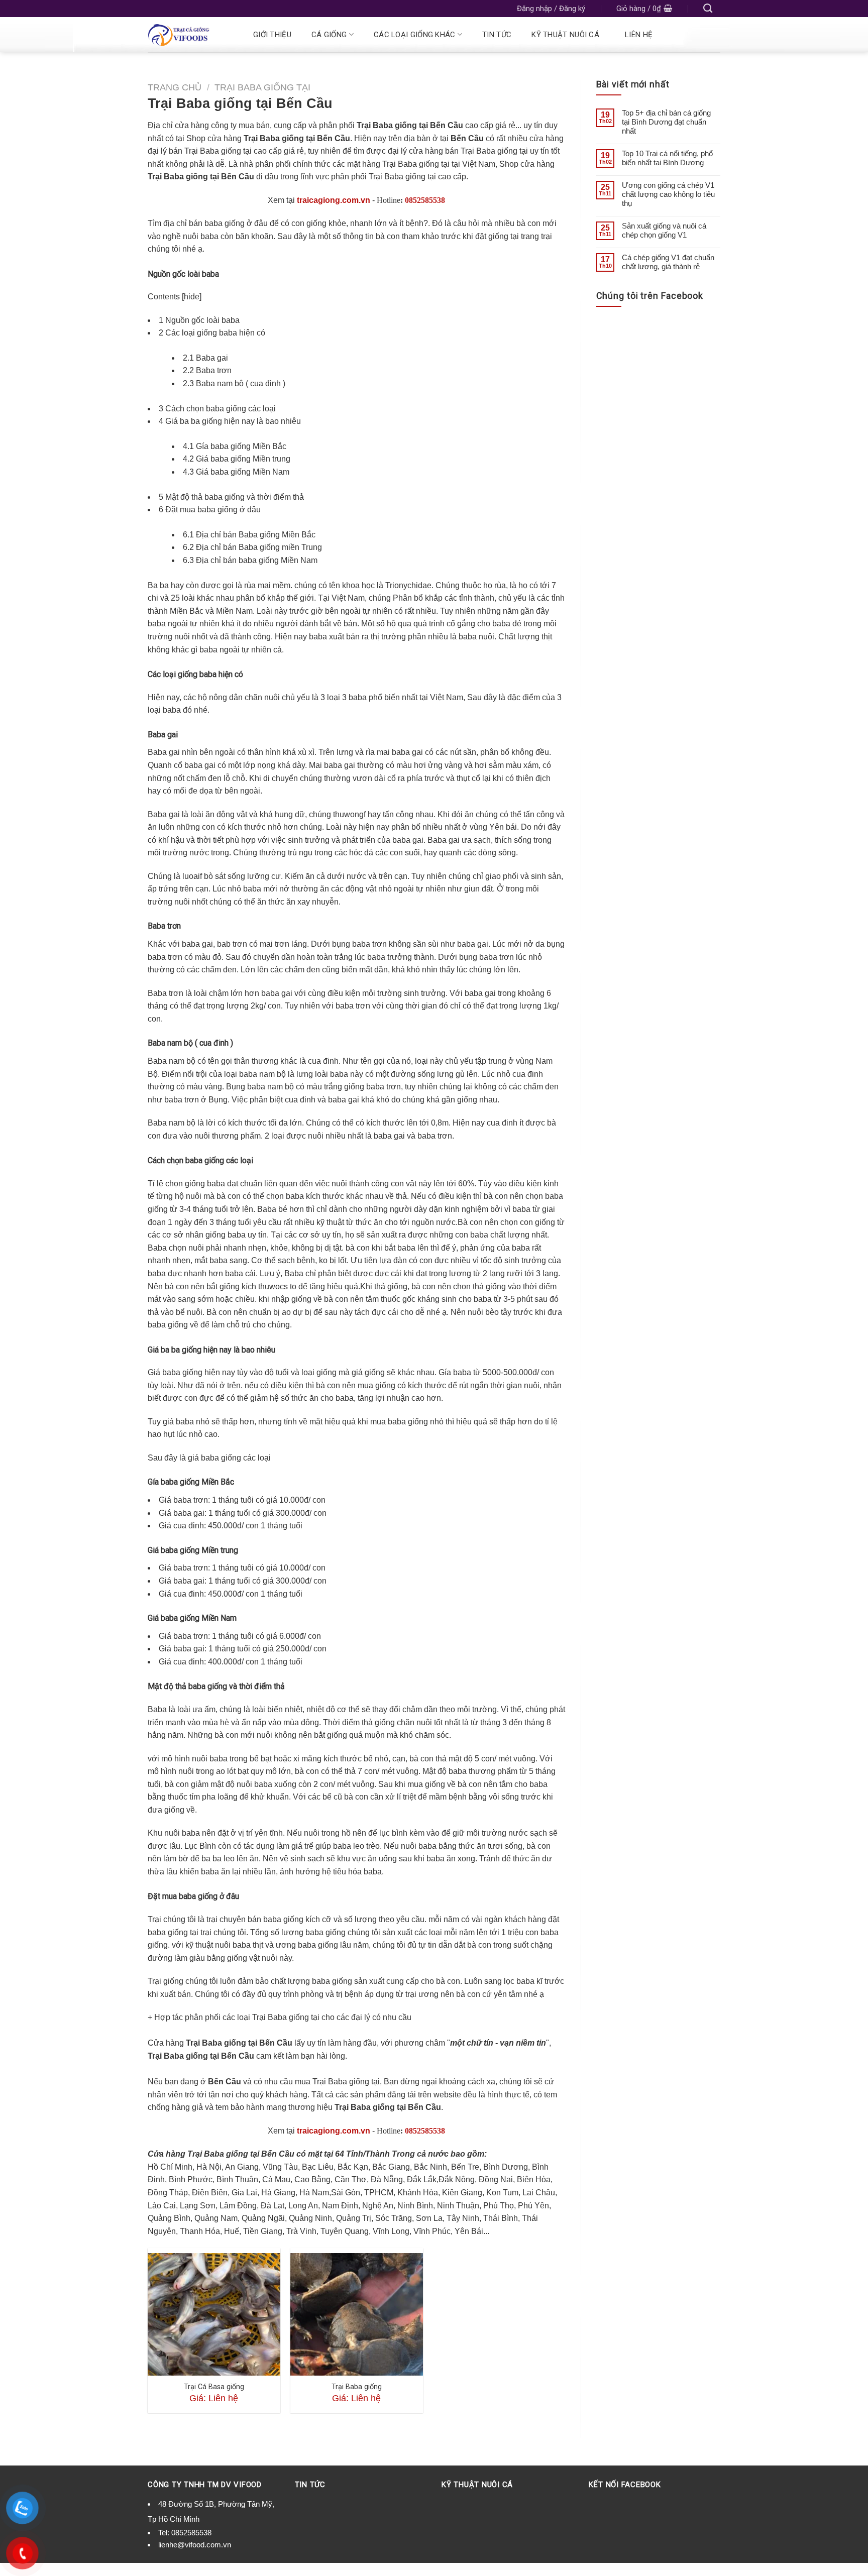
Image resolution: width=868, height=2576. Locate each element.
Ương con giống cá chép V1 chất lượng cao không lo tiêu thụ (668, 194)
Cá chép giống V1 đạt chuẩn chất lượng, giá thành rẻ (668, 262)
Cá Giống (329, 35)
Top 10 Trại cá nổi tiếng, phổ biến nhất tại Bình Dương (667, 158)
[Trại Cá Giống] (189, 35)
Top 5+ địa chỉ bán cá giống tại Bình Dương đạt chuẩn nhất (666, 122)
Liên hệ (639, 35)
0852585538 (425, 200)
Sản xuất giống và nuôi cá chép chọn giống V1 (664, 230)
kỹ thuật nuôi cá (565, 35)
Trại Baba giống (357, 2387)
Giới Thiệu (272, 35)
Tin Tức (497, 35)
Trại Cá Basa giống (214, 2387)
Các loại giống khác (415, 35)
